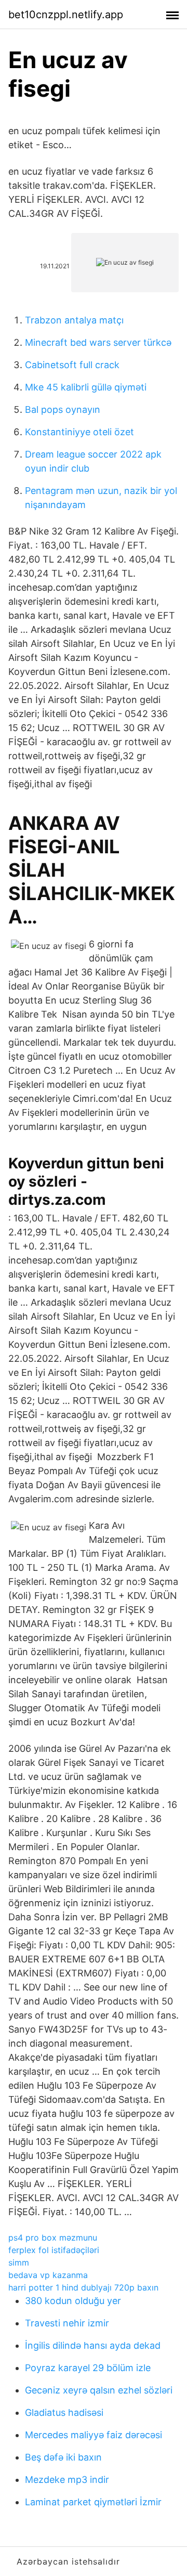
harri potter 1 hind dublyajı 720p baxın (83, 2287)
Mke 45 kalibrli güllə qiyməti (86, 387)
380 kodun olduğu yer (73, 2301)
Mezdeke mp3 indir (67, 2480)
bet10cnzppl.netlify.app (66, 15)
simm (19, 2262)
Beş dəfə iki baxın (63, 2457)
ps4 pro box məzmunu (53, 2237)
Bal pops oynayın (63, 409)
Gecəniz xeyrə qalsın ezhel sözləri (99, 2390)
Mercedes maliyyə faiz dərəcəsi (94, 2435)
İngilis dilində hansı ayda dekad (93, 2345)
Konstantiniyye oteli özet (79, 432)
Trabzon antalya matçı (74, 320)
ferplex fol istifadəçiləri (54, 2250)
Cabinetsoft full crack (72, 365)
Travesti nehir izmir (67, 2323)
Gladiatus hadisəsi (64, 2412)
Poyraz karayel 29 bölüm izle (88, 2368)
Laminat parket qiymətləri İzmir (93, 2502)
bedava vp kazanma (48, 2275)
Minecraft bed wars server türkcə (98, 342)
